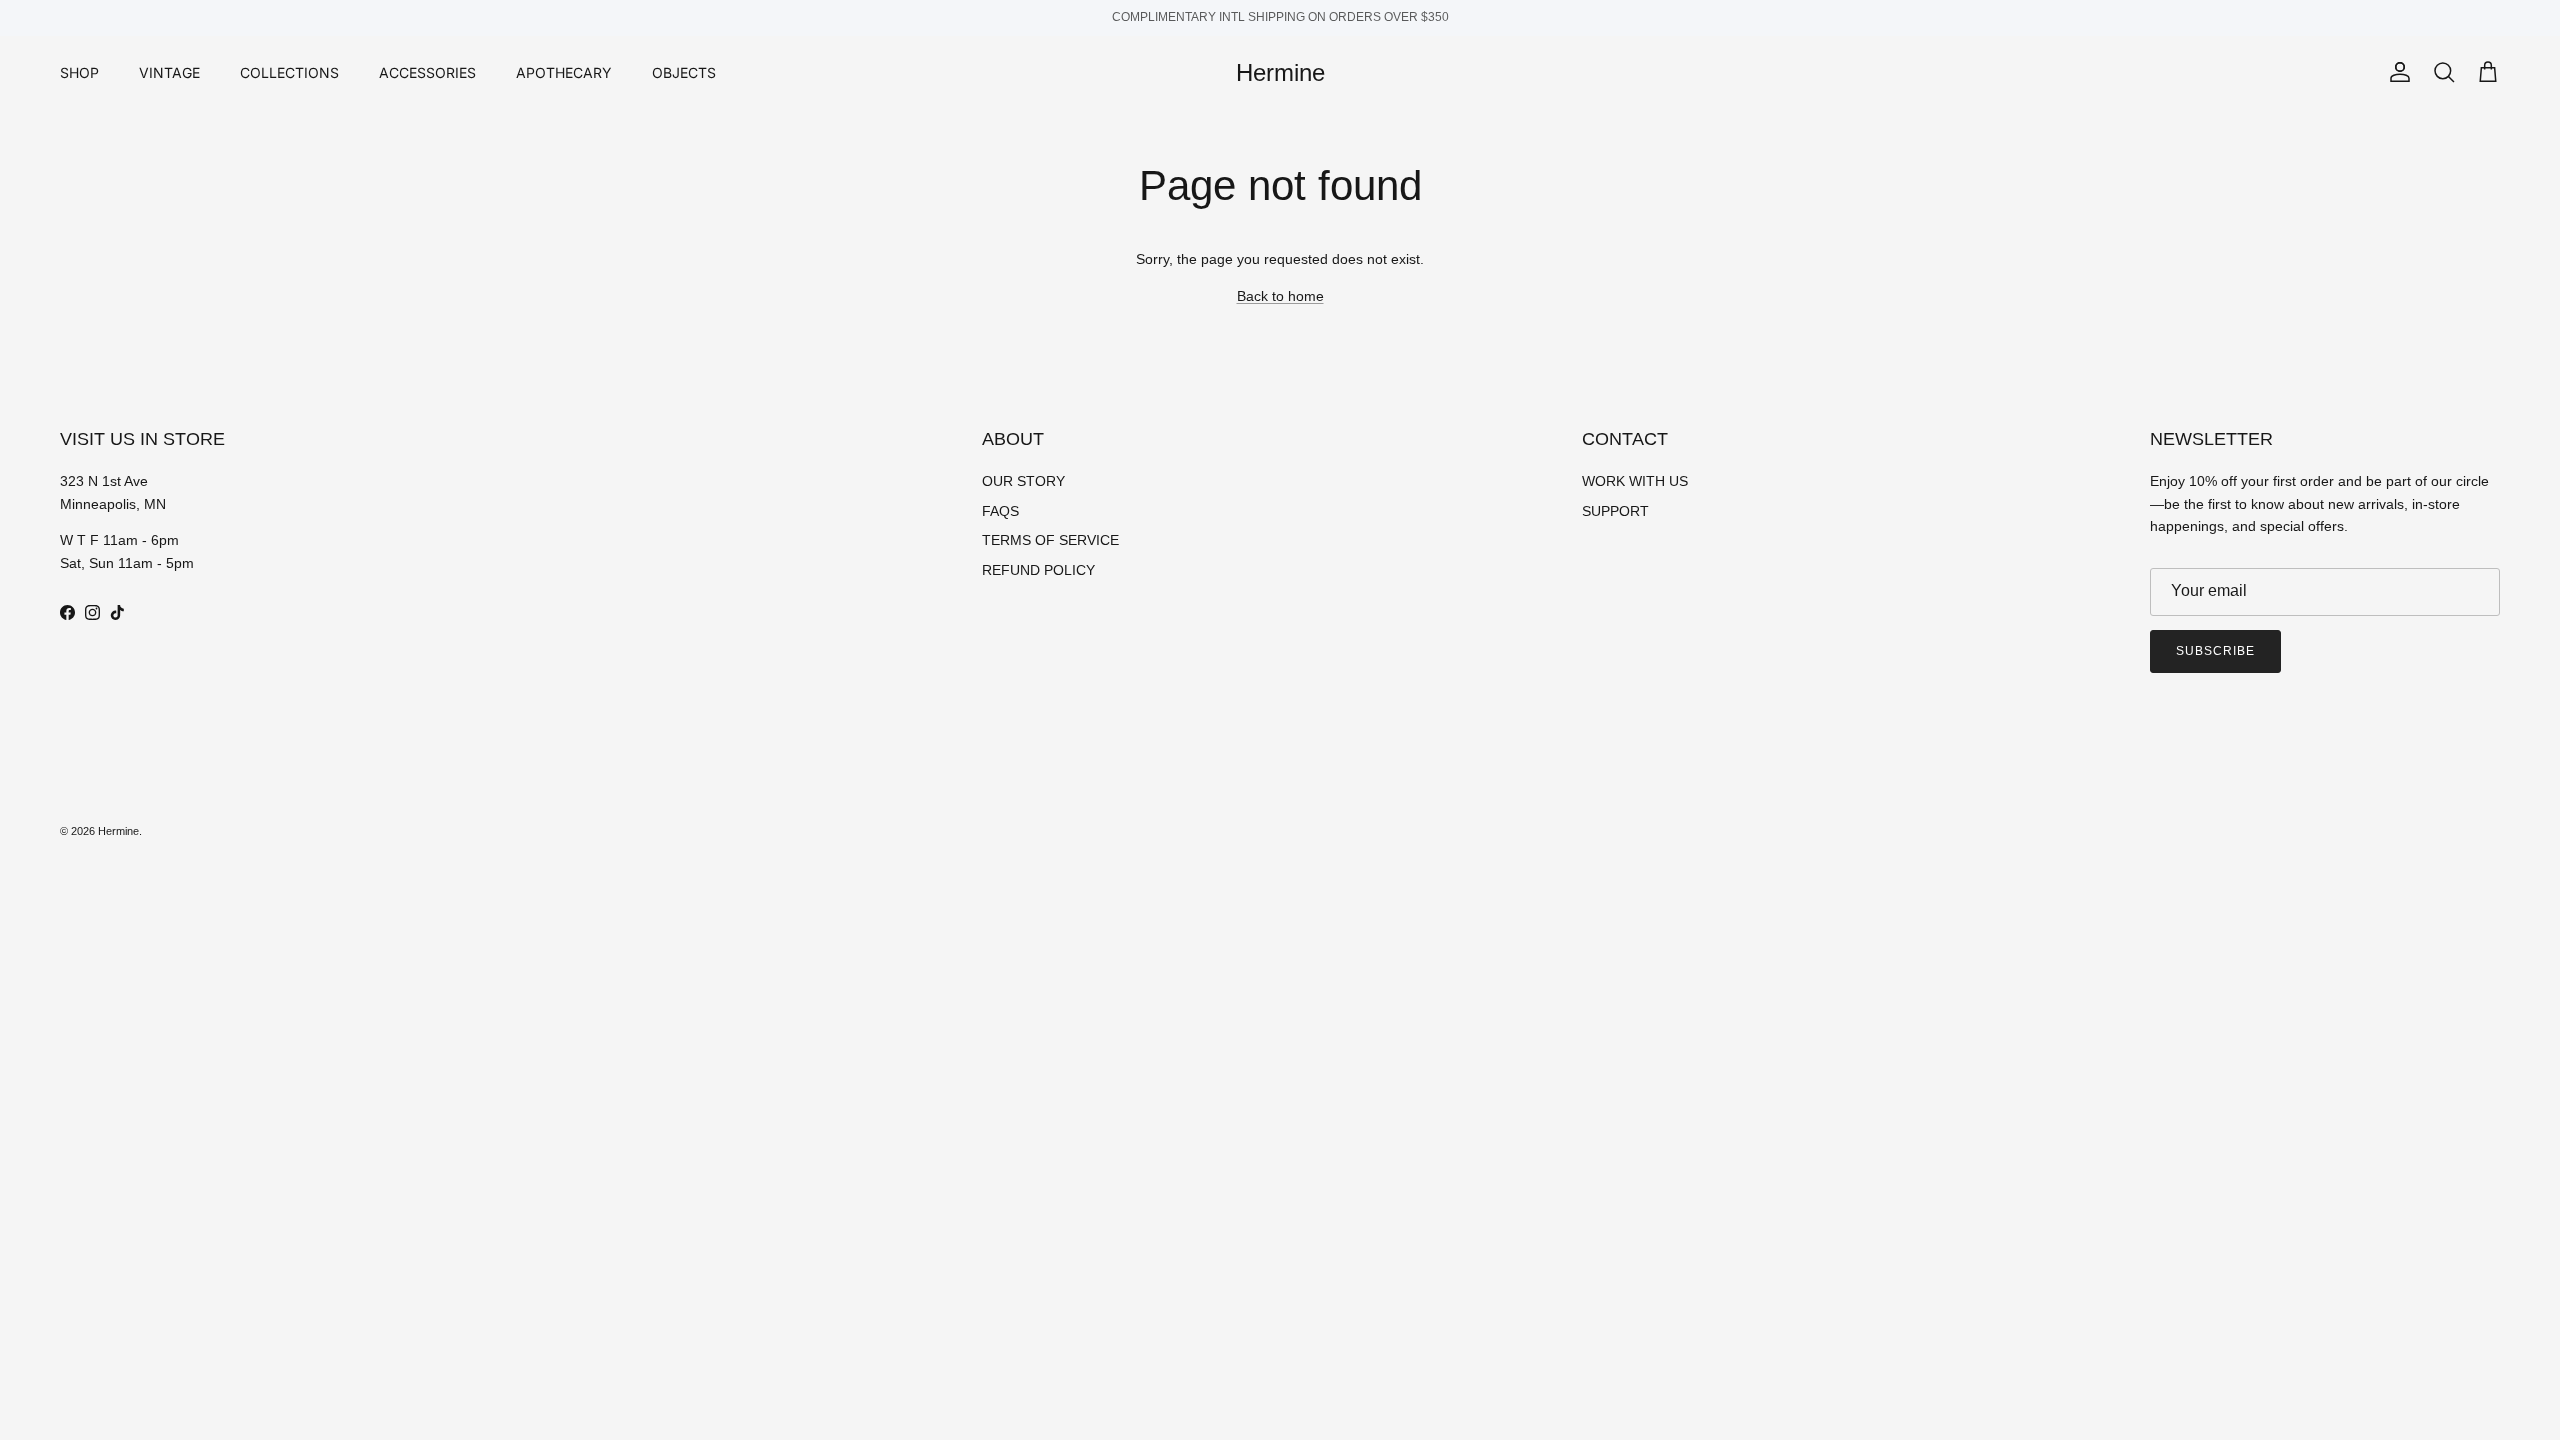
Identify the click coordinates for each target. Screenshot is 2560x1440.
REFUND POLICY (1038, 570)
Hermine (118, 831)
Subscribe (2215, 651)
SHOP (79, 72)
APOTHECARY (564, 72)
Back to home (1280, 296)
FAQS (1000, 511)
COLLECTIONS (289, 72)
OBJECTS (684, 72)
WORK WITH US (1635, 481)
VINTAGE (169, 72)
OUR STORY (1023, 481)
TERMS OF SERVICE (1050, 540)
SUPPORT (1615, 511)
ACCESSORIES (427, 72)
